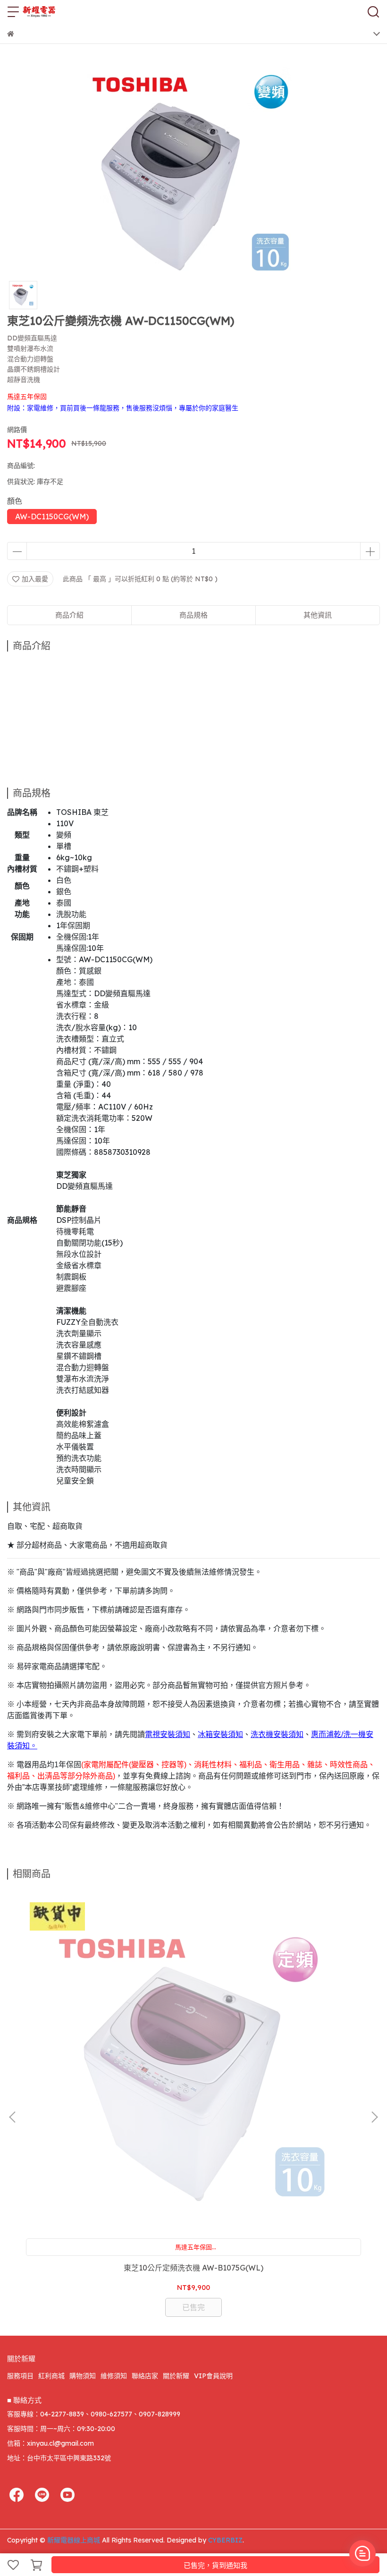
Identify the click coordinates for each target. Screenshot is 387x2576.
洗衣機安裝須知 (277, 1734)
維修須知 (114, 2376)
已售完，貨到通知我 (215, 2565)
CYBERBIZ (225, 2540)
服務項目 (20, 2376)
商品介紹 (69, 615)
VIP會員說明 (213, 2376)
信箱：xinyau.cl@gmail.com (50, 2443)
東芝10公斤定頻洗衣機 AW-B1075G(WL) (193, 2268)
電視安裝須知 (168, 1734)
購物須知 (83, 2376)
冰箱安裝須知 (220, 1734)
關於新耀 (176, 2376)
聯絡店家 (145, 2376)
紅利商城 (51, 2376)
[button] (374, 2117)
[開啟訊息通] (362, 2553)
